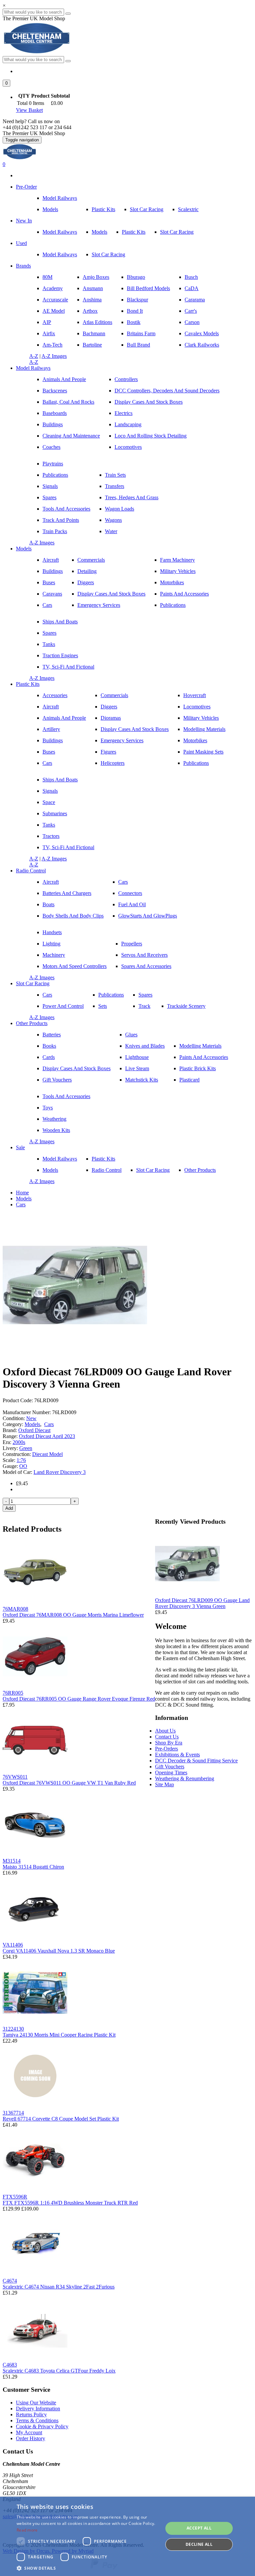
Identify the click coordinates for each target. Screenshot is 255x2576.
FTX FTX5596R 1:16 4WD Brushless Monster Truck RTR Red (70, 2203)
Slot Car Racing (147, 209)
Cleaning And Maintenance (71, 436)
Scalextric (188, 209)
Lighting (51, 944)
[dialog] (127, 2536)
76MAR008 (15, 1609)
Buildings (53, 424)
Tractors (51, 836)
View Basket (29, 110)
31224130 (13, 2029)
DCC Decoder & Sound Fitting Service (196, 1761)
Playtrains (53, 464)
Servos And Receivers (144, 955)
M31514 (12, 1861)
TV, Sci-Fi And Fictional (68, 667)
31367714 (13, 2113)
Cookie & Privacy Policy (42, 2426)
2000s (19, 1442)
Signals (50, 486)
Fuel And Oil (132, 904)
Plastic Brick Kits (198, 1068)
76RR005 (13, 1693)
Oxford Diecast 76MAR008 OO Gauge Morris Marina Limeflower (73, 1615)
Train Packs (55, 531)
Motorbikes (172, 582)
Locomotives (128, 447)
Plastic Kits (103, 209)
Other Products (32, 1023)
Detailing (87, 571)
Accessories (55, 695)
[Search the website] (68, 61)
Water (111, 531)
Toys (48, 1108)
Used (21, 243)
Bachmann (94, 333)
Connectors (130, 893)
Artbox (90, 311)
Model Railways (60, 198)
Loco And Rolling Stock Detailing (151, 436)
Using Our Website (36, 2403)
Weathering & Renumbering (185, 1778)
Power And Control (63, 1006)
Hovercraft (195, 695)
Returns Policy (31, 2415)
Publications (55, 475)
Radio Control (31, 871)
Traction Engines (60, 655)
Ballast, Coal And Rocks (68, 402)
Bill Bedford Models (148, 288)
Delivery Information (38, 2409)
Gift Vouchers (57, 1080)
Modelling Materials (204, 729)
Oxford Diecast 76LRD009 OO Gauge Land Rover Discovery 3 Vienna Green (202, 1603)
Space (49, 802)
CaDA (192, 288)
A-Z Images (54, 356)
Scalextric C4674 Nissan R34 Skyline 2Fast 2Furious (59, 2287)
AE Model (54, 311)
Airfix (49, 333)
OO (23, 1466)
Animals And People (64, 379)
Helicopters (113, 763)
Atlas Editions (97, 322)
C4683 (10, 2365)
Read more (27, 2530)
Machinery (54, 955)
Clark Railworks (202, 345)
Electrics (124, 413)
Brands (23, 266)
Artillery (51, 729)
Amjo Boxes (96, 277)
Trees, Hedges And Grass (132, 497)
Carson (192, 322)
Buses (49, 582)
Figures (108, 752)
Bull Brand (138, 345)
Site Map (165, 1784)
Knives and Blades (145, 1046)
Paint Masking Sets (203, 752)
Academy (53, 288)
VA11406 (13, 1945)
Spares (49, 497)
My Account (29, 2432)
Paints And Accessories (184, 594)
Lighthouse (137, 1057)
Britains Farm (141, 333)
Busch (191, 277)
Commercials (91, 560)
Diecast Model (47, 1454)
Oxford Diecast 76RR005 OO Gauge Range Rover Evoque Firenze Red (79, 1699)
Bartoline (92, 345)
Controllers (126, 379)
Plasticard (189, 1080)
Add (9, 1508)
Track (144, 1006)
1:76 (21, 1460)
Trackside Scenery (186, 1006)
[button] (6, 83)
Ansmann (93, 288)
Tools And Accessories (66, 509)
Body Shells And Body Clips (73, 916)
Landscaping (128, 424)
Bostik (134, 322)
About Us (165, 1731)
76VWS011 (15, 1777)
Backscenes (55, 391)
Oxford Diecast (34, 1430)
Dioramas (111, 718)
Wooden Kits (56, 1130)
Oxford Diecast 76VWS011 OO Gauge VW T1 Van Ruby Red (69, 1783)
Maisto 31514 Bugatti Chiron (33, 1867)
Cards (49, 1057)
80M (47, 277)
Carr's (191, 311)
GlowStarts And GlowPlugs (148, 916)
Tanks (49, 644)
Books (49, 1046)
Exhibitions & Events (177, 1755)
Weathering (54, 1119)
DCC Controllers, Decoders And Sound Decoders (167, 391)
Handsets (52, 932)
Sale (20, 1147)
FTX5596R (15, 2197)
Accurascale (55, 300)
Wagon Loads (120, 509)
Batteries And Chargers (67, 893)
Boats (48, 904)
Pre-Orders (167, 1749)
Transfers (115, 486)
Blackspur (137, 300)
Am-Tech (52, 345)
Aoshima (92, 300)
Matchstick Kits (142, 1080)
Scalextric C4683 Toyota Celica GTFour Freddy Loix (59, 2371)
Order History (31, 2438)
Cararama (195, 300)
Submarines (55, 813)
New (31, 1418)
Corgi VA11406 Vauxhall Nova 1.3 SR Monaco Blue (59, 1951)
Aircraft (51, 560)
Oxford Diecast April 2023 (47, 1436)
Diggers (86, 582)
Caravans (52, 594)
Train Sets (115, 475)
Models (50, 209)
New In (24, 221)
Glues (131, 1035)
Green (26, 1448)
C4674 (10, 2281)
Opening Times (171, 1772)
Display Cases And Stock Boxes (149, 402)
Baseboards (55, 413)
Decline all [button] (199, 2544)
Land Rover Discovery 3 (60, 1472)
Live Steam (137, 1068)
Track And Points (61, 520)
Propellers (132, 944)
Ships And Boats (60, 622)
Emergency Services (99, 605)
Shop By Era (169, 1743)
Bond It (135, 311)
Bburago (136, 277)
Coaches (51, 447)
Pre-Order (26, 187)
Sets (103, 1006)
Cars (47, 605)
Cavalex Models (202, 333)
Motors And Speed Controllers (75, 966)
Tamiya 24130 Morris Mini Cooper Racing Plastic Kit (59, 2035)
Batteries (52, 1035)
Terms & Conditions (37, 2420)
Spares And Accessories (146, 966)
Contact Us (167, 1737)
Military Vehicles (178, 571)
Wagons (113, 520)
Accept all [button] (199, 2528)
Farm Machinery (177, 560)
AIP (47, 322)
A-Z (34, 356)
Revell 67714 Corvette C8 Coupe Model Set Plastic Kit (61, 2119)
